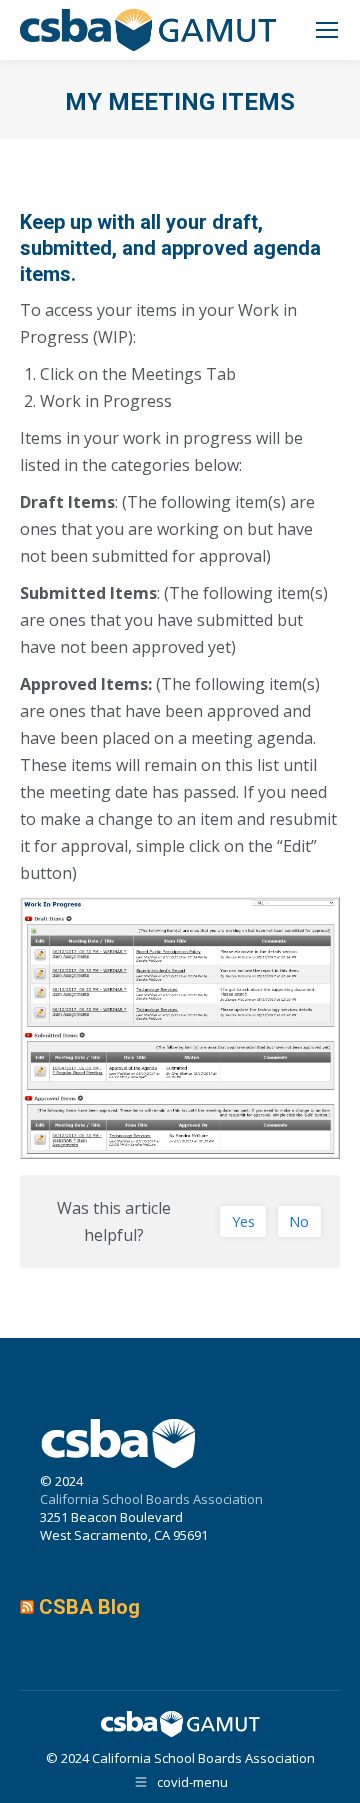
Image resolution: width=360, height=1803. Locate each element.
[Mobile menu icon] (327, 30)
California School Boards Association (151, 1499)
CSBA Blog (89, 1607)
